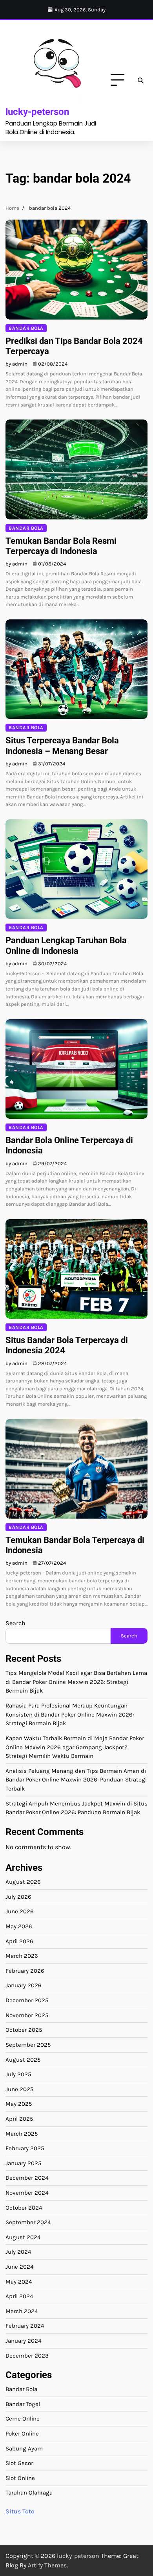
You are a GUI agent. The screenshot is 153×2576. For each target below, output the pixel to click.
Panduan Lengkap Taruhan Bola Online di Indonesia (66, 945)
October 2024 (24, 2208)
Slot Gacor (19, 2463)
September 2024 (28, 2222)
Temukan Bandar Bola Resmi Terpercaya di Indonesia (61, 546)
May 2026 (19, 1926)
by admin (16, 364)
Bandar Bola (26, 328)
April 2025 (19, 2119)
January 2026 (24, 1985)
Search (15, 1623)
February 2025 (25, 2148)
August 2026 (23, 1882)
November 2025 (27, 2015)
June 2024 (19, 2267)
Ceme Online (23, 2419)
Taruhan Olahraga (29, 2493)
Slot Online (20, 2478)
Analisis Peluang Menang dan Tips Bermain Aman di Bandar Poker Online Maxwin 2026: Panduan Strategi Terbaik (76, 1780)
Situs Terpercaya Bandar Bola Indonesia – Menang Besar (62, 746)
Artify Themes (47, 2565)
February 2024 (25, 2326)
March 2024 (22, 2311)
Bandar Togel (23, 2404)
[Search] (140, 80)
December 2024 (27, 2178)
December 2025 (27, 2000)
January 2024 (23, 2341)
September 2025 (28, 2045)
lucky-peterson (37, 112)
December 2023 (27, 2356)
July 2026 (18, 1897)
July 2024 (18, 2252)
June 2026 (20, 1911)
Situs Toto (20, 2511)
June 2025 (20, 2089)
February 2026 (25, 1971)
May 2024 (19, 2282)
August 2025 (23, 2060)
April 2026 (19, 1941)
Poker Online (22, 2434)
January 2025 (24, 2163)
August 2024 (23, 2237)
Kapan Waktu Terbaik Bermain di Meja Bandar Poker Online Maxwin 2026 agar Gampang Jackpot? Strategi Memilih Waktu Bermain (75, 1747)
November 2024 (27, 2193)
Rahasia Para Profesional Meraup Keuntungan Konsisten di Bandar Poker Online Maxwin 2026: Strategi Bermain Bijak (70, 1714)
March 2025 (22, 2134)
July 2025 (18, 2074)
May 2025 (19, 2104)
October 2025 (24, 2030)
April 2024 (19, 2296)
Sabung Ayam (24, 2448)
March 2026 (22, 1956)
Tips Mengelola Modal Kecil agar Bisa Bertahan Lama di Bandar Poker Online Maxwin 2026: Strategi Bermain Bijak (76, 1682)
